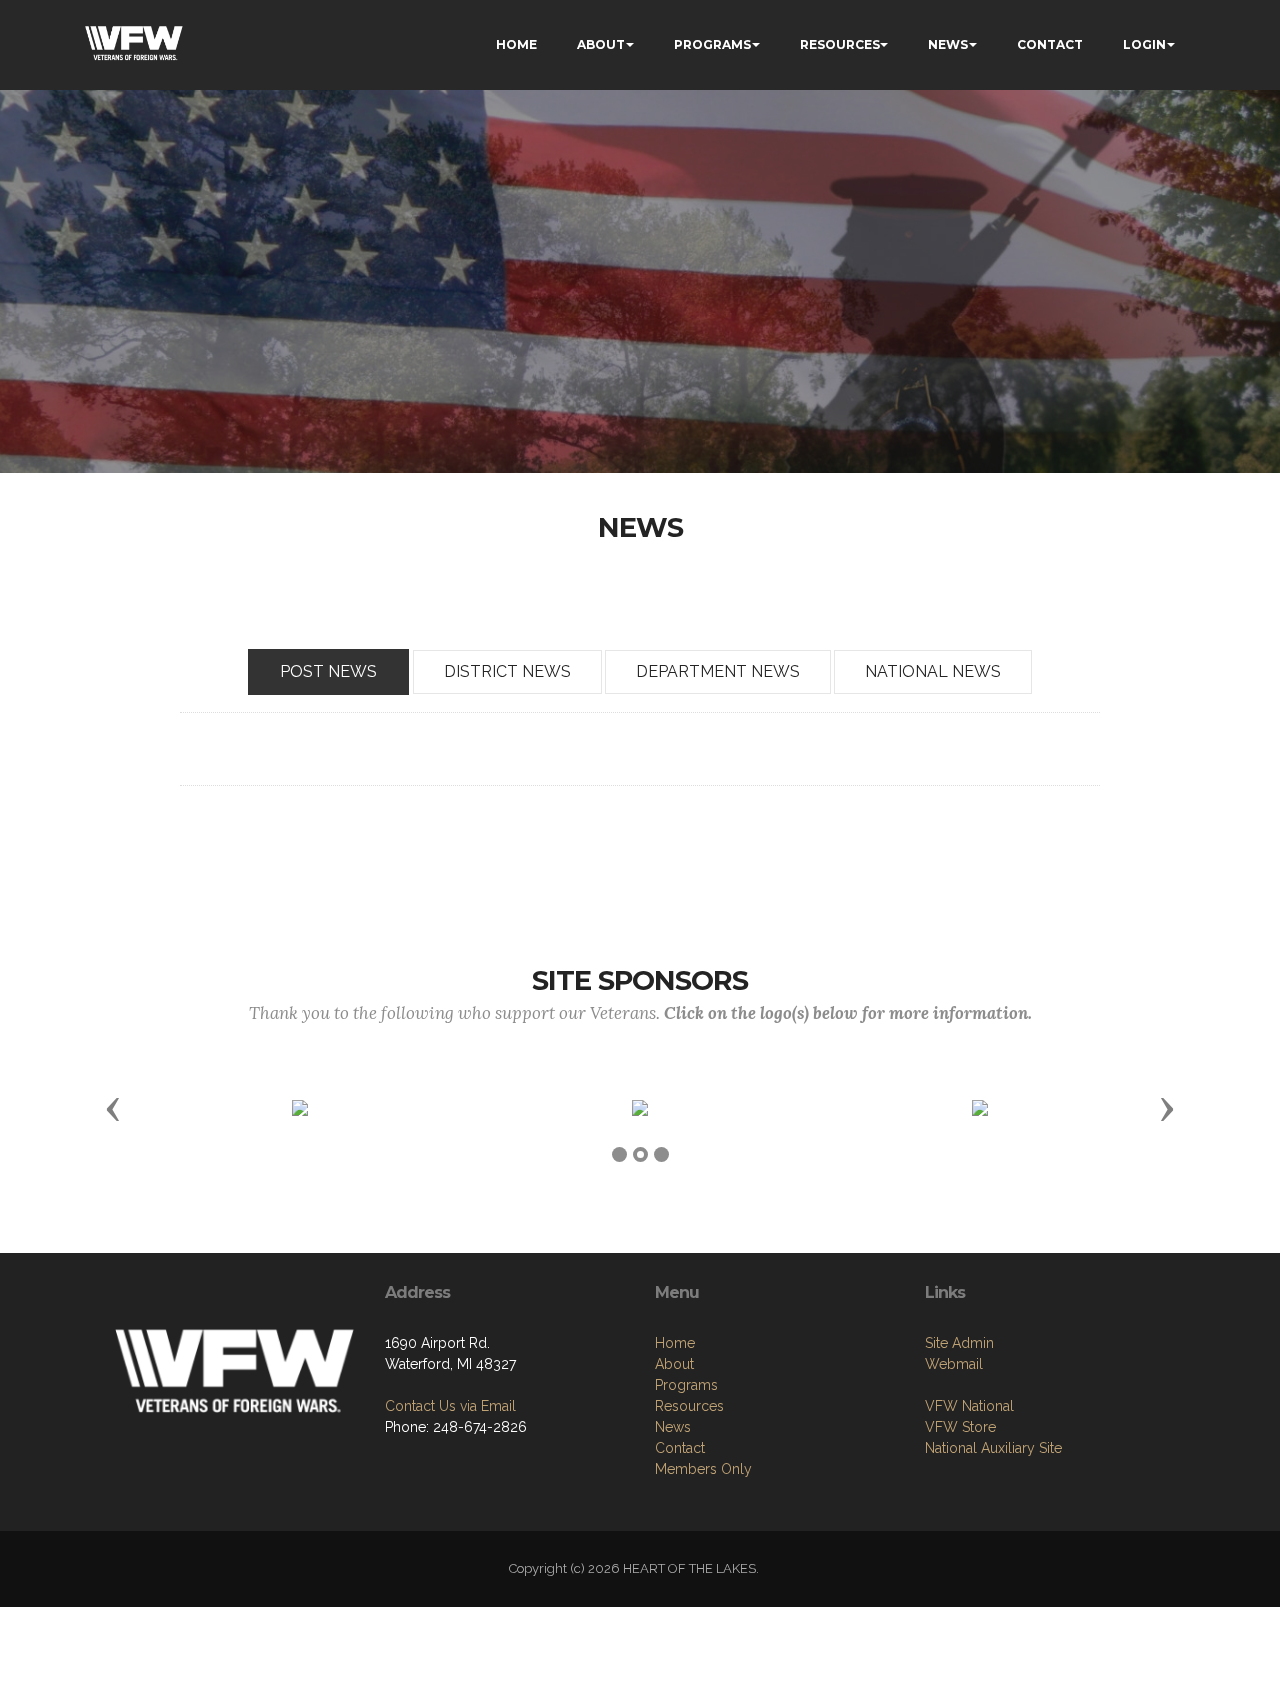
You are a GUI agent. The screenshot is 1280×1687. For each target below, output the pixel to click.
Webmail (954, 1364)
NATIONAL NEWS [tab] (933, 671)
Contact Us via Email (450, 1406)
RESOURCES (840, 44)
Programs (686, 1385)
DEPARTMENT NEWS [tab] (718, 671)
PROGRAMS (712, 44)
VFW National (969, 1406)
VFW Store (960, 1427)
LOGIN (1144, 44)
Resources (689, 1406)
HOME (516, 44)
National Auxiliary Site (993, 1448)
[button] (113, 1108)
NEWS (948, 44)
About (674, 1364)
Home (675, 1343)
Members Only (703, 1469)
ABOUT (601, 44)
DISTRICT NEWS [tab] (507, 671)
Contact (680, 1448)
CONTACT (1050, 44)
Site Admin (959, 1343)
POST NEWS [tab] (328, 671)
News (673, 1427)
